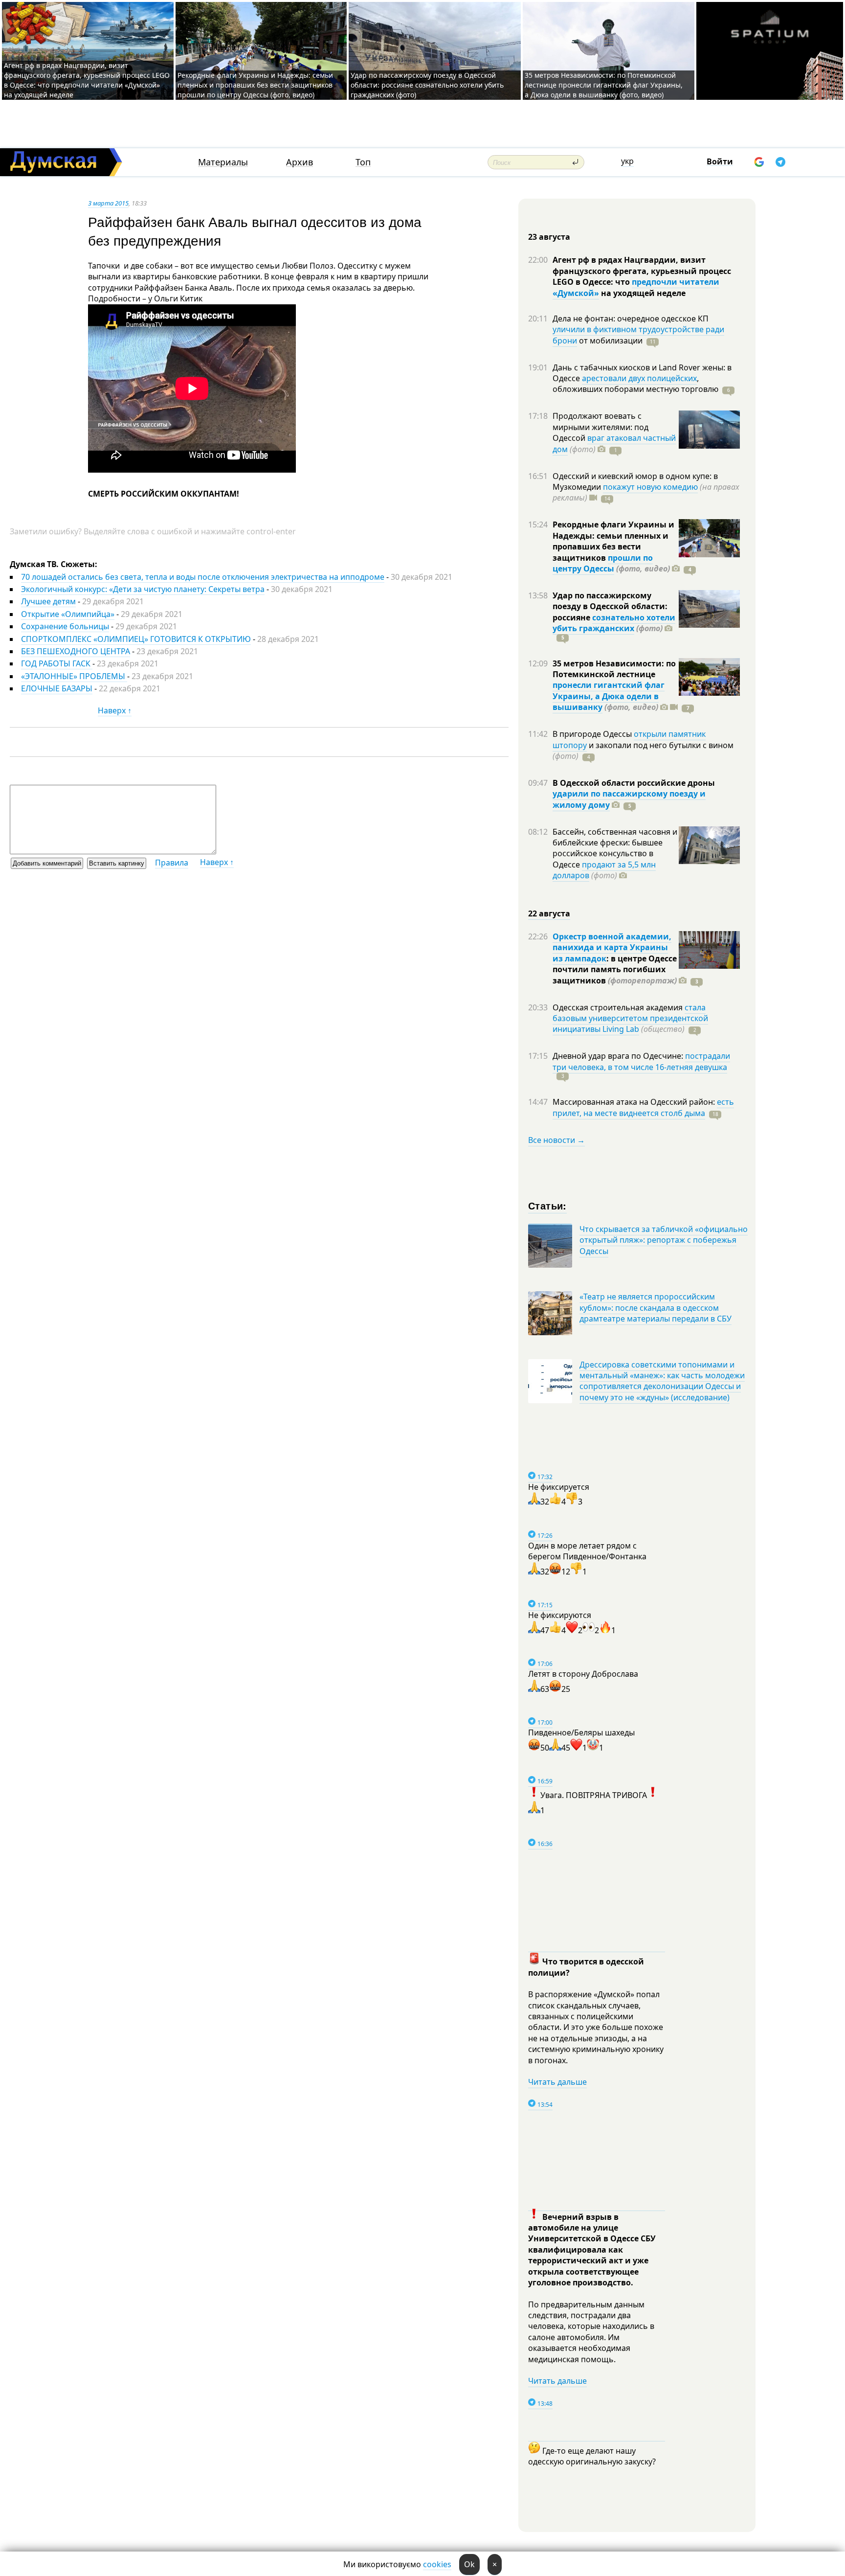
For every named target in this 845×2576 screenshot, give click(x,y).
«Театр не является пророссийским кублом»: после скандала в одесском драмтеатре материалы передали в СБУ (656, 1308)
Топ (363, 162)
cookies (437, 2564)
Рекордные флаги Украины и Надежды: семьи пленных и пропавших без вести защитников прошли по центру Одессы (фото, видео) (255, 85)
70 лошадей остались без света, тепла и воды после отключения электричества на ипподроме (203, 577)
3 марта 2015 (108, 203)
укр (627, 161)
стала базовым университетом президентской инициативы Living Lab (630, 1018)
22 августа (549, 913)
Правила (172, 863)
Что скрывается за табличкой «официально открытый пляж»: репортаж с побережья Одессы (664, 1240)
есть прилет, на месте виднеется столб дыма (643, 1107)
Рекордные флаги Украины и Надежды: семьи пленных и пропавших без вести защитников (613, 541)
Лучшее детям (48, 601)
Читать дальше (557, 2082)
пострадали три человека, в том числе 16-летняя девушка (641, 1061)
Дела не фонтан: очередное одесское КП (631, 319)
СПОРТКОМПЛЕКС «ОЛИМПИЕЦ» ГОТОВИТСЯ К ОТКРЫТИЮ (136, 639)
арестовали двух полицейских (639, 378)
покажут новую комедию (650, 487)
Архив (300, 162)
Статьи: (547, 1205)
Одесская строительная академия (619, 1007)
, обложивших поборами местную (635, 384)
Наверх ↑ (115, 710)
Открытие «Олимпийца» (68, 614)
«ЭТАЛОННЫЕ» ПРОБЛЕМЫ (74, 676)
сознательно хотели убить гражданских (614, 623)
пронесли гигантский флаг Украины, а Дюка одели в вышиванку (609, 696)
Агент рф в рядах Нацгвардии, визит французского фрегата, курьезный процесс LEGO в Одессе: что (642, 271)
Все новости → (556, 1140)
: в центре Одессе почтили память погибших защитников (615, 969)
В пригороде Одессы (593, 734)
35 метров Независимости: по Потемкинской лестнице (614, 669)
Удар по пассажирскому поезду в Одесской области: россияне (610, 606)
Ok (469, 2564)
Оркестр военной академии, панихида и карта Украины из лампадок (612, 947)
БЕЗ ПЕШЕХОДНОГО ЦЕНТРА (76, 651)
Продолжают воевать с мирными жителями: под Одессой (600, 427)
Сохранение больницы (65, 626)
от (610, 341)
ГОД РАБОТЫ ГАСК (57, 663)
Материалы (223, 162)
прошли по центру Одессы (603, 563)
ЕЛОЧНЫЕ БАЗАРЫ (57, 688)
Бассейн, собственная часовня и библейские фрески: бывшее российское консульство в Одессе (615, 848)
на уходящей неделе (642, 293)
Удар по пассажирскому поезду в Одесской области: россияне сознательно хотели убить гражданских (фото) (427, 85)
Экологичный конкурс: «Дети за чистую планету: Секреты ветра (143, 589)
